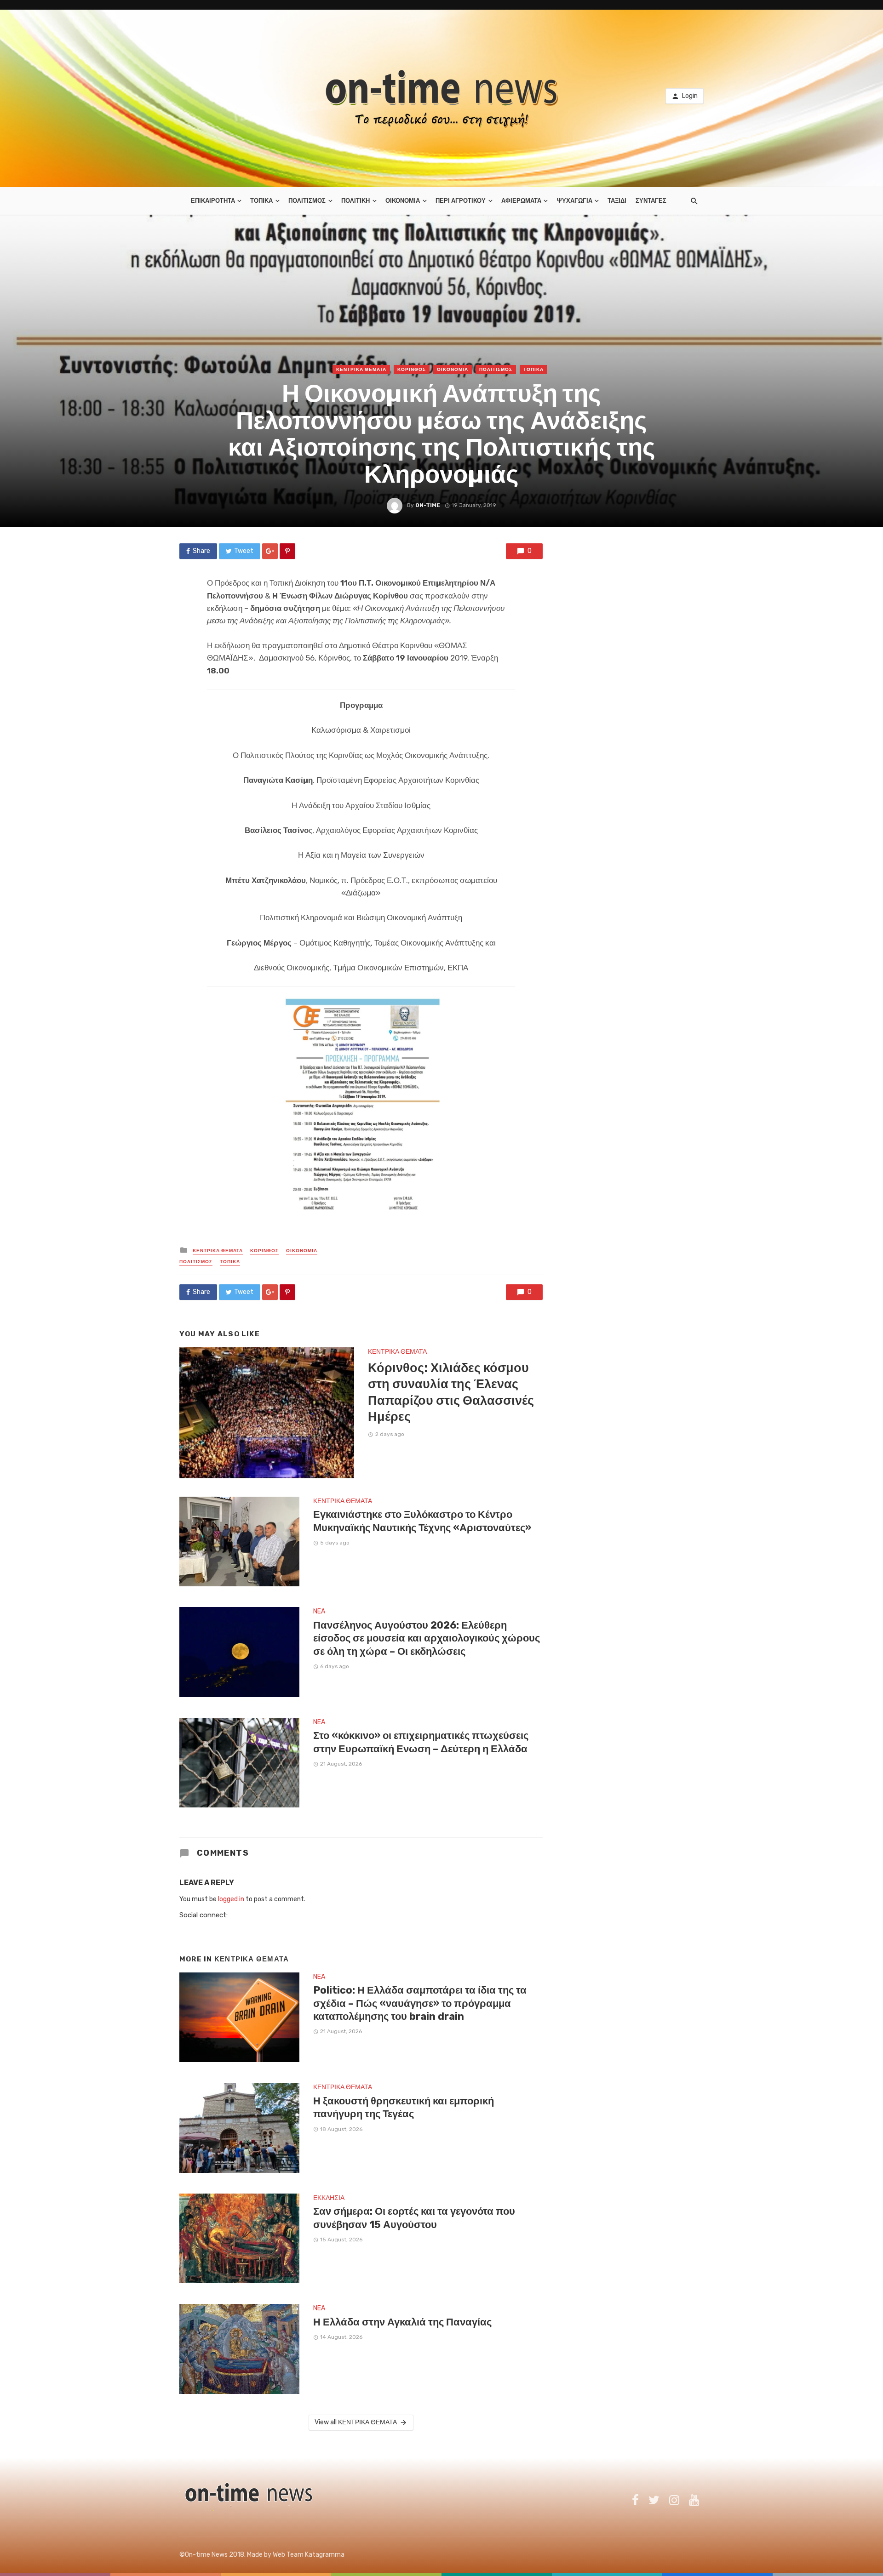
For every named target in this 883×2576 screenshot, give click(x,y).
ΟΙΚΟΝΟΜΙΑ (403, 201)
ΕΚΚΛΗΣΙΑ (329, 2198)
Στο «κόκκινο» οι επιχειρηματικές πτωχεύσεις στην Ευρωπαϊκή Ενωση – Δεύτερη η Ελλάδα (421, 1742)
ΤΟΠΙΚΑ (261, 201)
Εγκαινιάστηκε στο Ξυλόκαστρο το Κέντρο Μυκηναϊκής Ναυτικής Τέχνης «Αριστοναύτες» (422, 1521)
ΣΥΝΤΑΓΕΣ (651, 201)
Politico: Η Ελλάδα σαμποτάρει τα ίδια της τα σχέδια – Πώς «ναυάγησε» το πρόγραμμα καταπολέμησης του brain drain (420, 2003)
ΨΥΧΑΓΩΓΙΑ (575, 201)
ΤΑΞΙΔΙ (617, 201)
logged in (231, 1899)
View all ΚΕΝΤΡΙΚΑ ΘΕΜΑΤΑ (356, 2422)
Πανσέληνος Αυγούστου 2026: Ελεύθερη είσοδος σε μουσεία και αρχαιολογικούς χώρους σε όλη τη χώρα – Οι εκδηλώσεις (427, 1638)
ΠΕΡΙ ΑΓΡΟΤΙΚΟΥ (461, 201)
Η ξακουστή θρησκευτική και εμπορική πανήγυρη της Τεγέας (404, 2107)
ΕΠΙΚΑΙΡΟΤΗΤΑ (213, 201)
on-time (428, 505)
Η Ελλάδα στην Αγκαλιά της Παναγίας (402, 2322)
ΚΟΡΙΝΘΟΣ (412, 370)
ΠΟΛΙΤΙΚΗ (355, 201)
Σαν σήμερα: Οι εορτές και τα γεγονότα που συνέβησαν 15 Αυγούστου (414, 2218)
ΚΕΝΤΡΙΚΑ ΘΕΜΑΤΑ (361, 370)
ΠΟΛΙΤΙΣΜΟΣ (307, 201)
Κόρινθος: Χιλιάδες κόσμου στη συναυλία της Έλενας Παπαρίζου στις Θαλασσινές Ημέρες (451, 1392)
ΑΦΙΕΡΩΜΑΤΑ (521, 201)
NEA (319, 1611)
